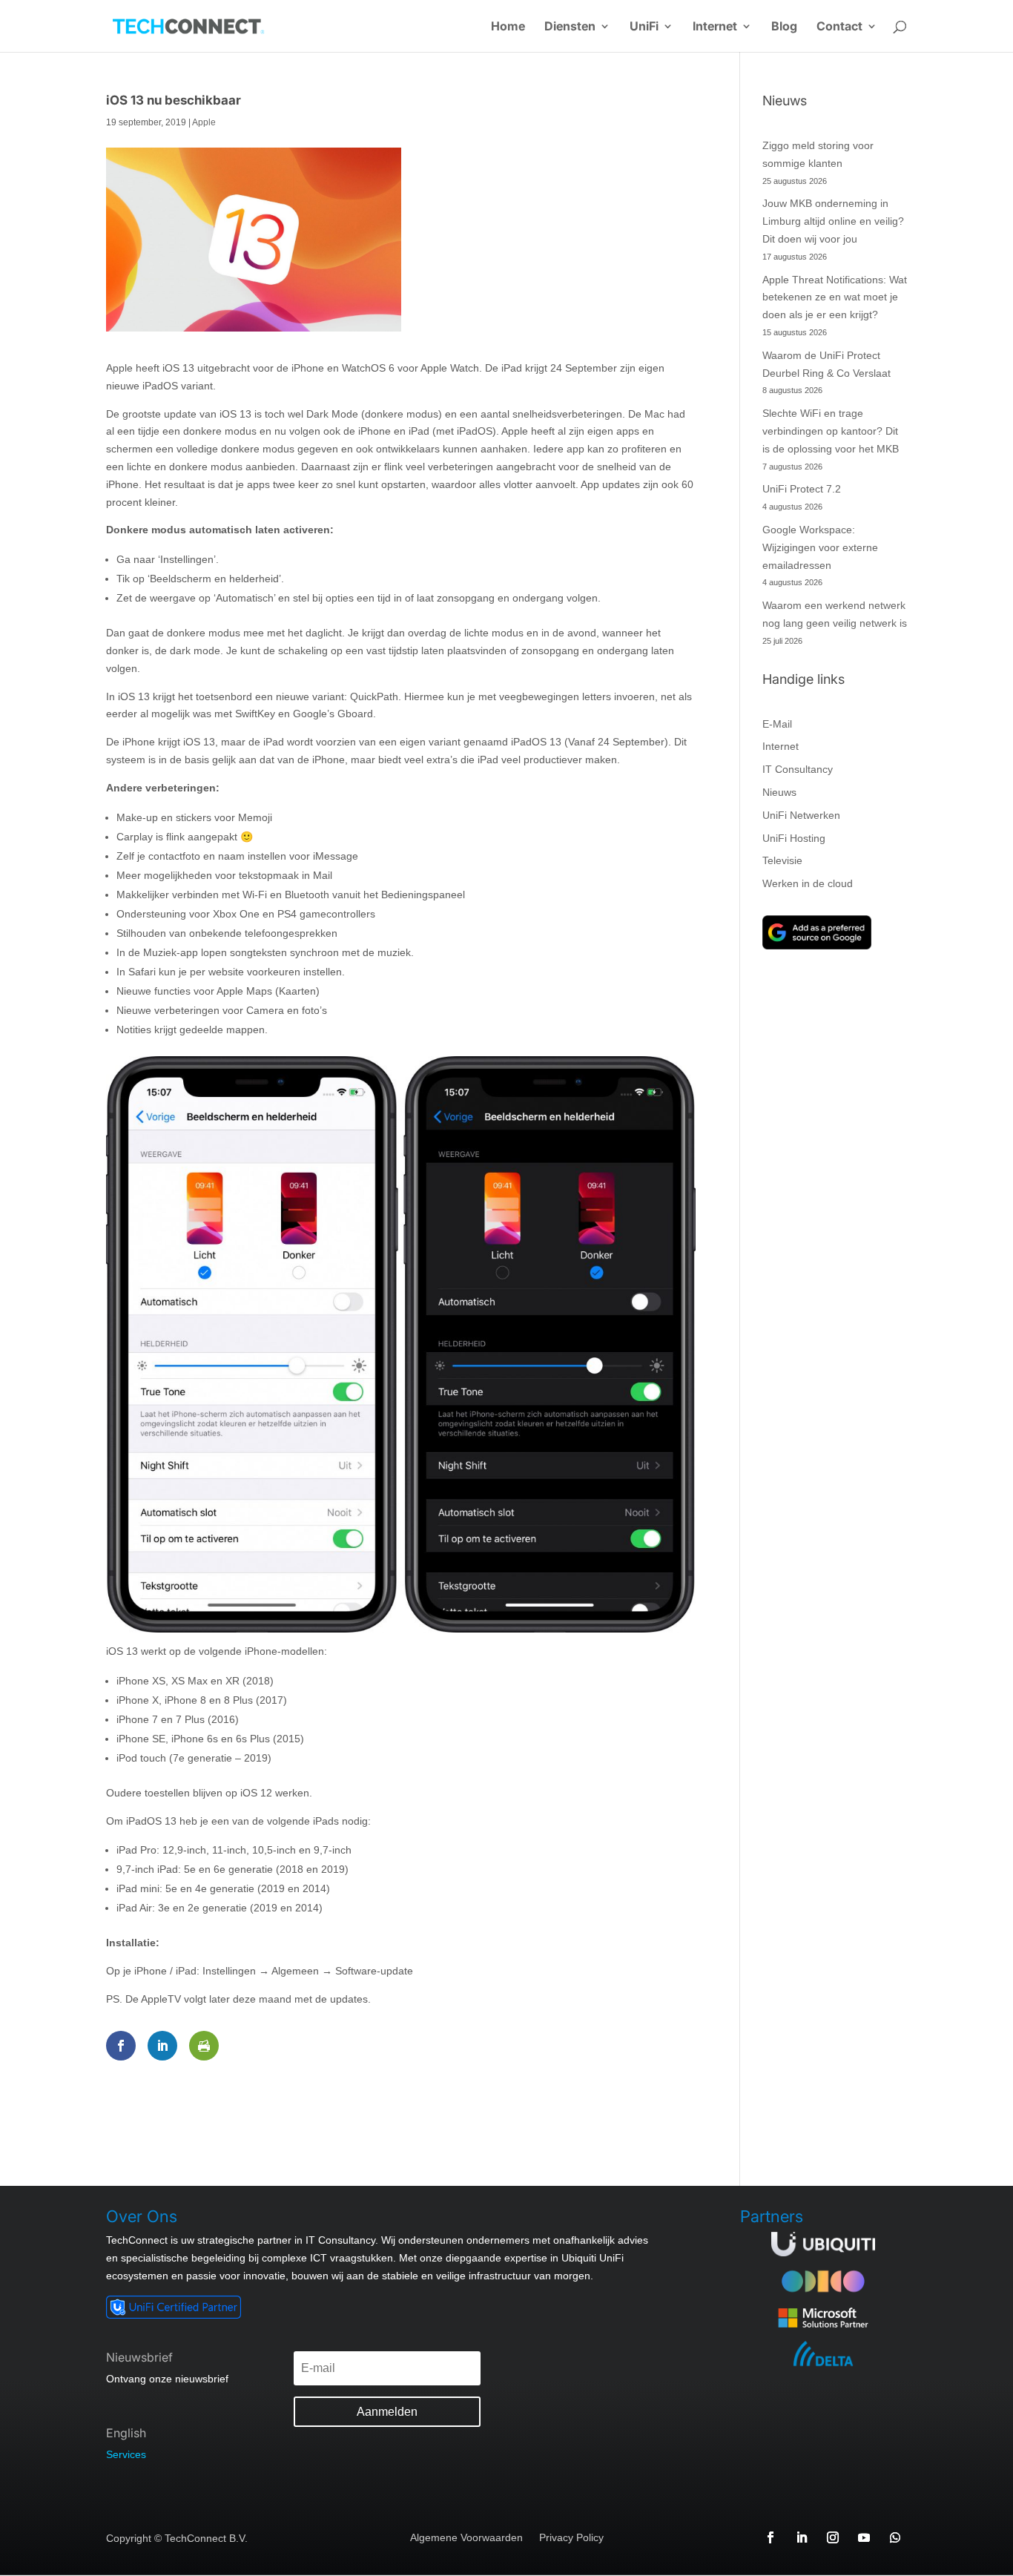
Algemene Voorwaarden (466, 2538)
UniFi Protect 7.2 (802, 489)
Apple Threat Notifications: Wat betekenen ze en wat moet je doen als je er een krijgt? (835, 297)
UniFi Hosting (794, 838)
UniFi (644, 27)
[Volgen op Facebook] (771, 2537)
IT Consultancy (798, 769)
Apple (204, 122)
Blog (784, 27)
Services (126, 2454)
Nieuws (779, 792)
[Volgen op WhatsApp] (895, 2537)
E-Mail (777, 724)
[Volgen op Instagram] (833, 2537)
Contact (839, 27)
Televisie (782, 860)
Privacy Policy (571, 2538)
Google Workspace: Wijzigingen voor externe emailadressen (820, 547)
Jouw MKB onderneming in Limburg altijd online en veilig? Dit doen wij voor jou (833, 221)
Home (508, 27)
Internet (715, 27)
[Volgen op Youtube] (864, 2537)
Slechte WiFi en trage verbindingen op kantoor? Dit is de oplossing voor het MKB (831, 431)
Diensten (570, 27)
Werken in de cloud (808, 883)
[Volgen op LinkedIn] (802, 2537)
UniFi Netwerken (801, 815)
